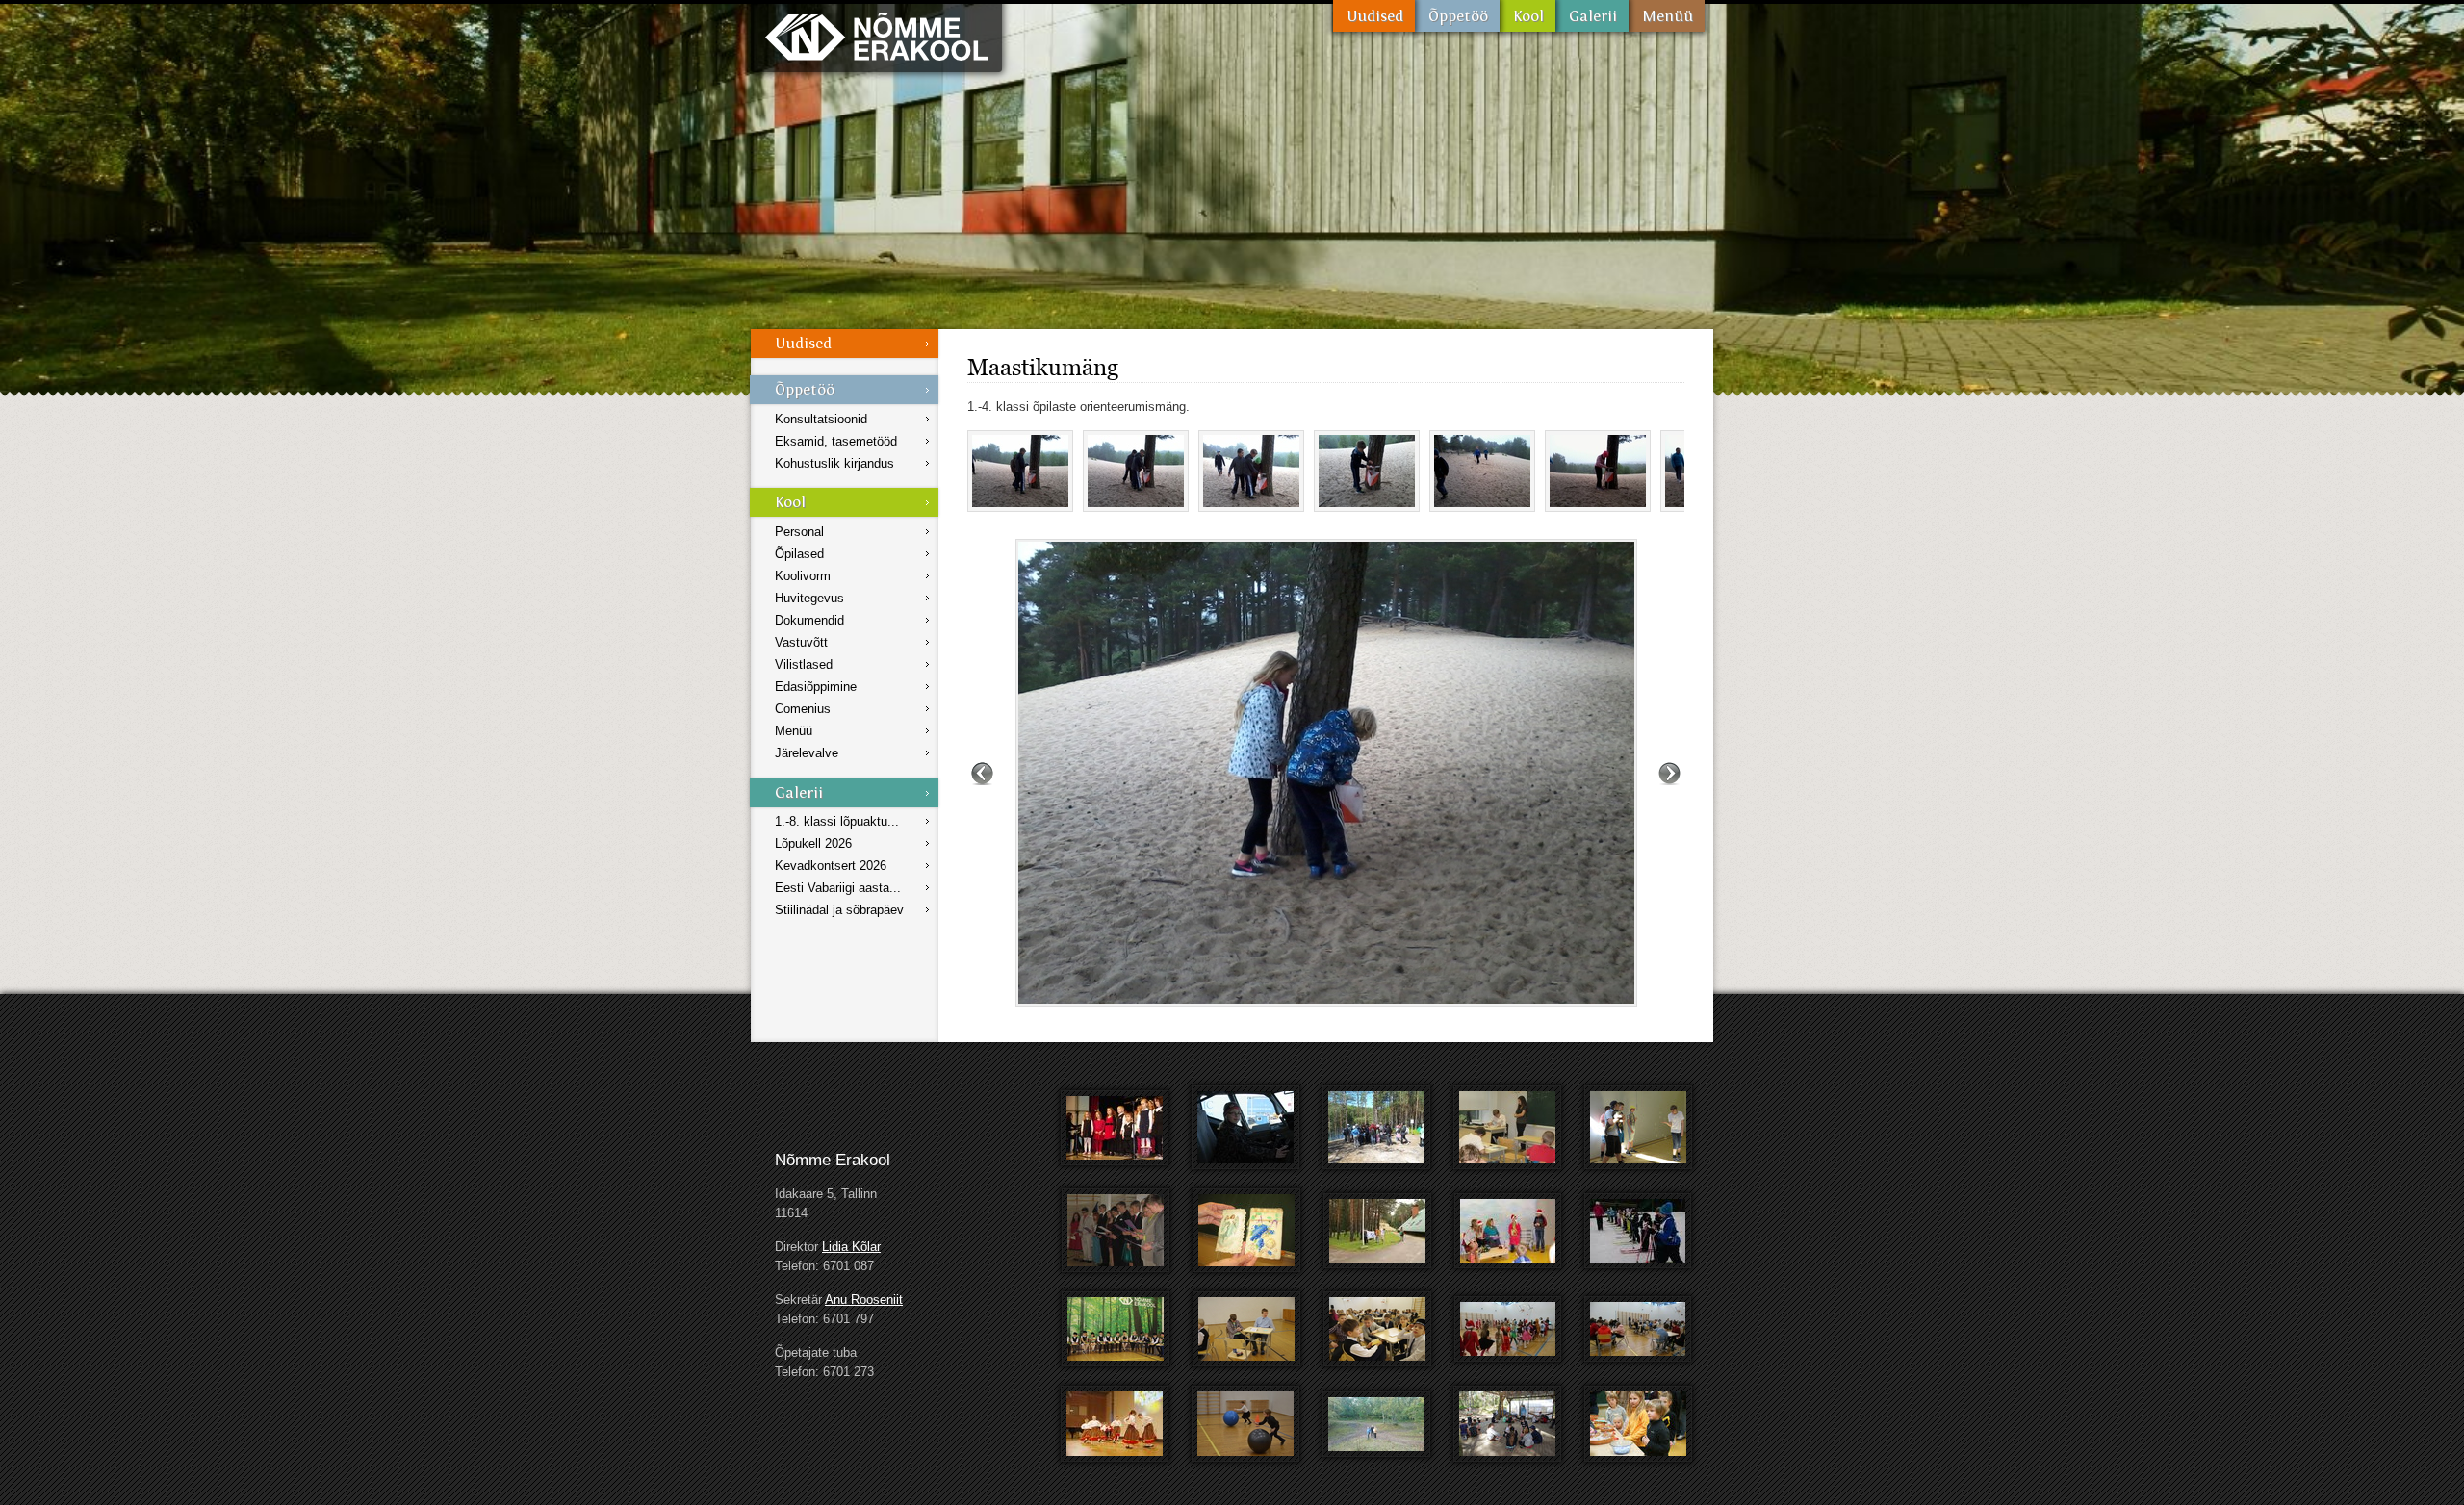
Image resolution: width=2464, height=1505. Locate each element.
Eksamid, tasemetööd (836, 441)
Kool (1527, 16)
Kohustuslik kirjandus (834, 463)
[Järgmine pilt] (1669, 773)
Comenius (803, 709)
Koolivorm (803, 576)
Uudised (1374, 16)
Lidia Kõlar (851, 1247)
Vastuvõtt (801, 642)
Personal (799, 532)
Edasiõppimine (816, 687)
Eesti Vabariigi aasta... (838, 888)
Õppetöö (1457, 16)
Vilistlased (804, 664)
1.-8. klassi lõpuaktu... (837, 821)
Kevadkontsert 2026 (831, 866)
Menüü (1667, 16)
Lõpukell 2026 (813, 843)
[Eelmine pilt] (982, 773)
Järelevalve (807, 753)
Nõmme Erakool (876, 36)
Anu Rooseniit (864, 1300)
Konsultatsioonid (821, 419)
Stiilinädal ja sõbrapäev (839, 910)
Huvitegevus (809, 598)
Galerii (1592, 16)
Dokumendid (809, 620)
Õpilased (799, 554)
